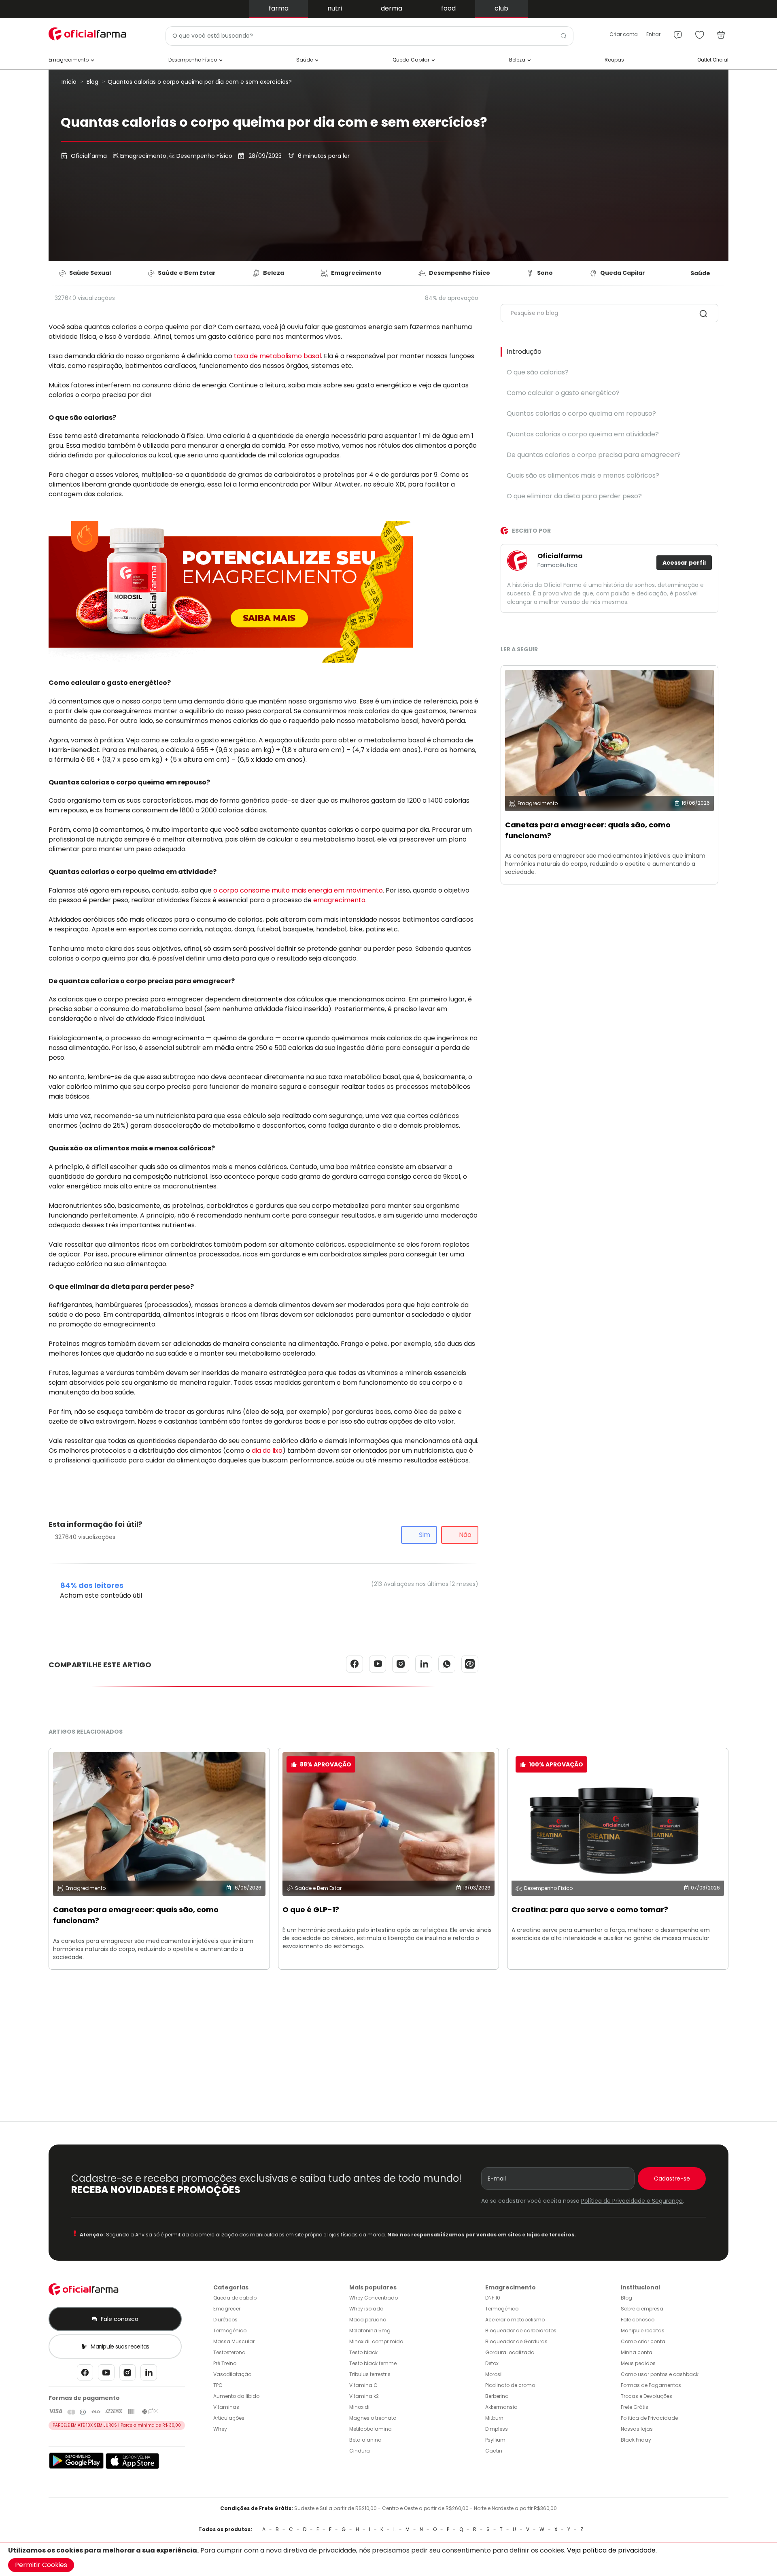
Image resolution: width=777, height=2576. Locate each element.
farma (279, 8)
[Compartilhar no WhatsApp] (447, 1664)
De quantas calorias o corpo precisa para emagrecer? (594, 455)
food (448, 8)
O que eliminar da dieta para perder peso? (574, 496)
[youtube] (106, 2375)
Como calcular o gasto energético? (563, 393)
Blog (92, 82)
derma (392, 8)
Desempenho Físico (204, 156)
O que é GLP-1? (311, 1910)
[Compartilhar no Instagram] (401, 1664)
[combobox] (369, 36)
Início (69, 82)
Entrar (653, 34)
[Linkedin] (149, 2375)
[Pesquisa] (703, 315)
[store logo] (89, 34)
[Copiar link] (470, 1664)
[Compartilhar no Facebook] (355, 1664)
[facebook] (85, 2375)
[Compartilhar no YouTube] (378, 1664)
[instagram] (127, 2375)
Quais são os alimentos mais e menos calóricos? (583, 475)
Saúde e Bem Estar (318, 1888)
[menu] (678, 32)
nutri (335, 8)
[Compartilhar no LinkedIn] (424, 1664)
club (501, 8)
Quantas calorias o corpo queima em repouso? (581, 413)
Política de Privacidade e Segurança (632, 2201)
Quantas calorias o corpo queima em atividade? (583, 434)
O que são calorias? (538, 372)
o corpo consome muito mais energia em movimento (298, 890)
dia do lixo (267, 1451)
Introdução (524, 352)
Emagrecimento (142, 156)
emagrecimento (339, 900)
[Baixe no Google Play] (76, 2467)
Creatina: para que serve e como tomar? (590, 1910)
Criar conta (624, 34)
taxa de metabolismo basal (277, 356)
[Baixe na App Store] (133, 2467)
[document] (388, 2559)
